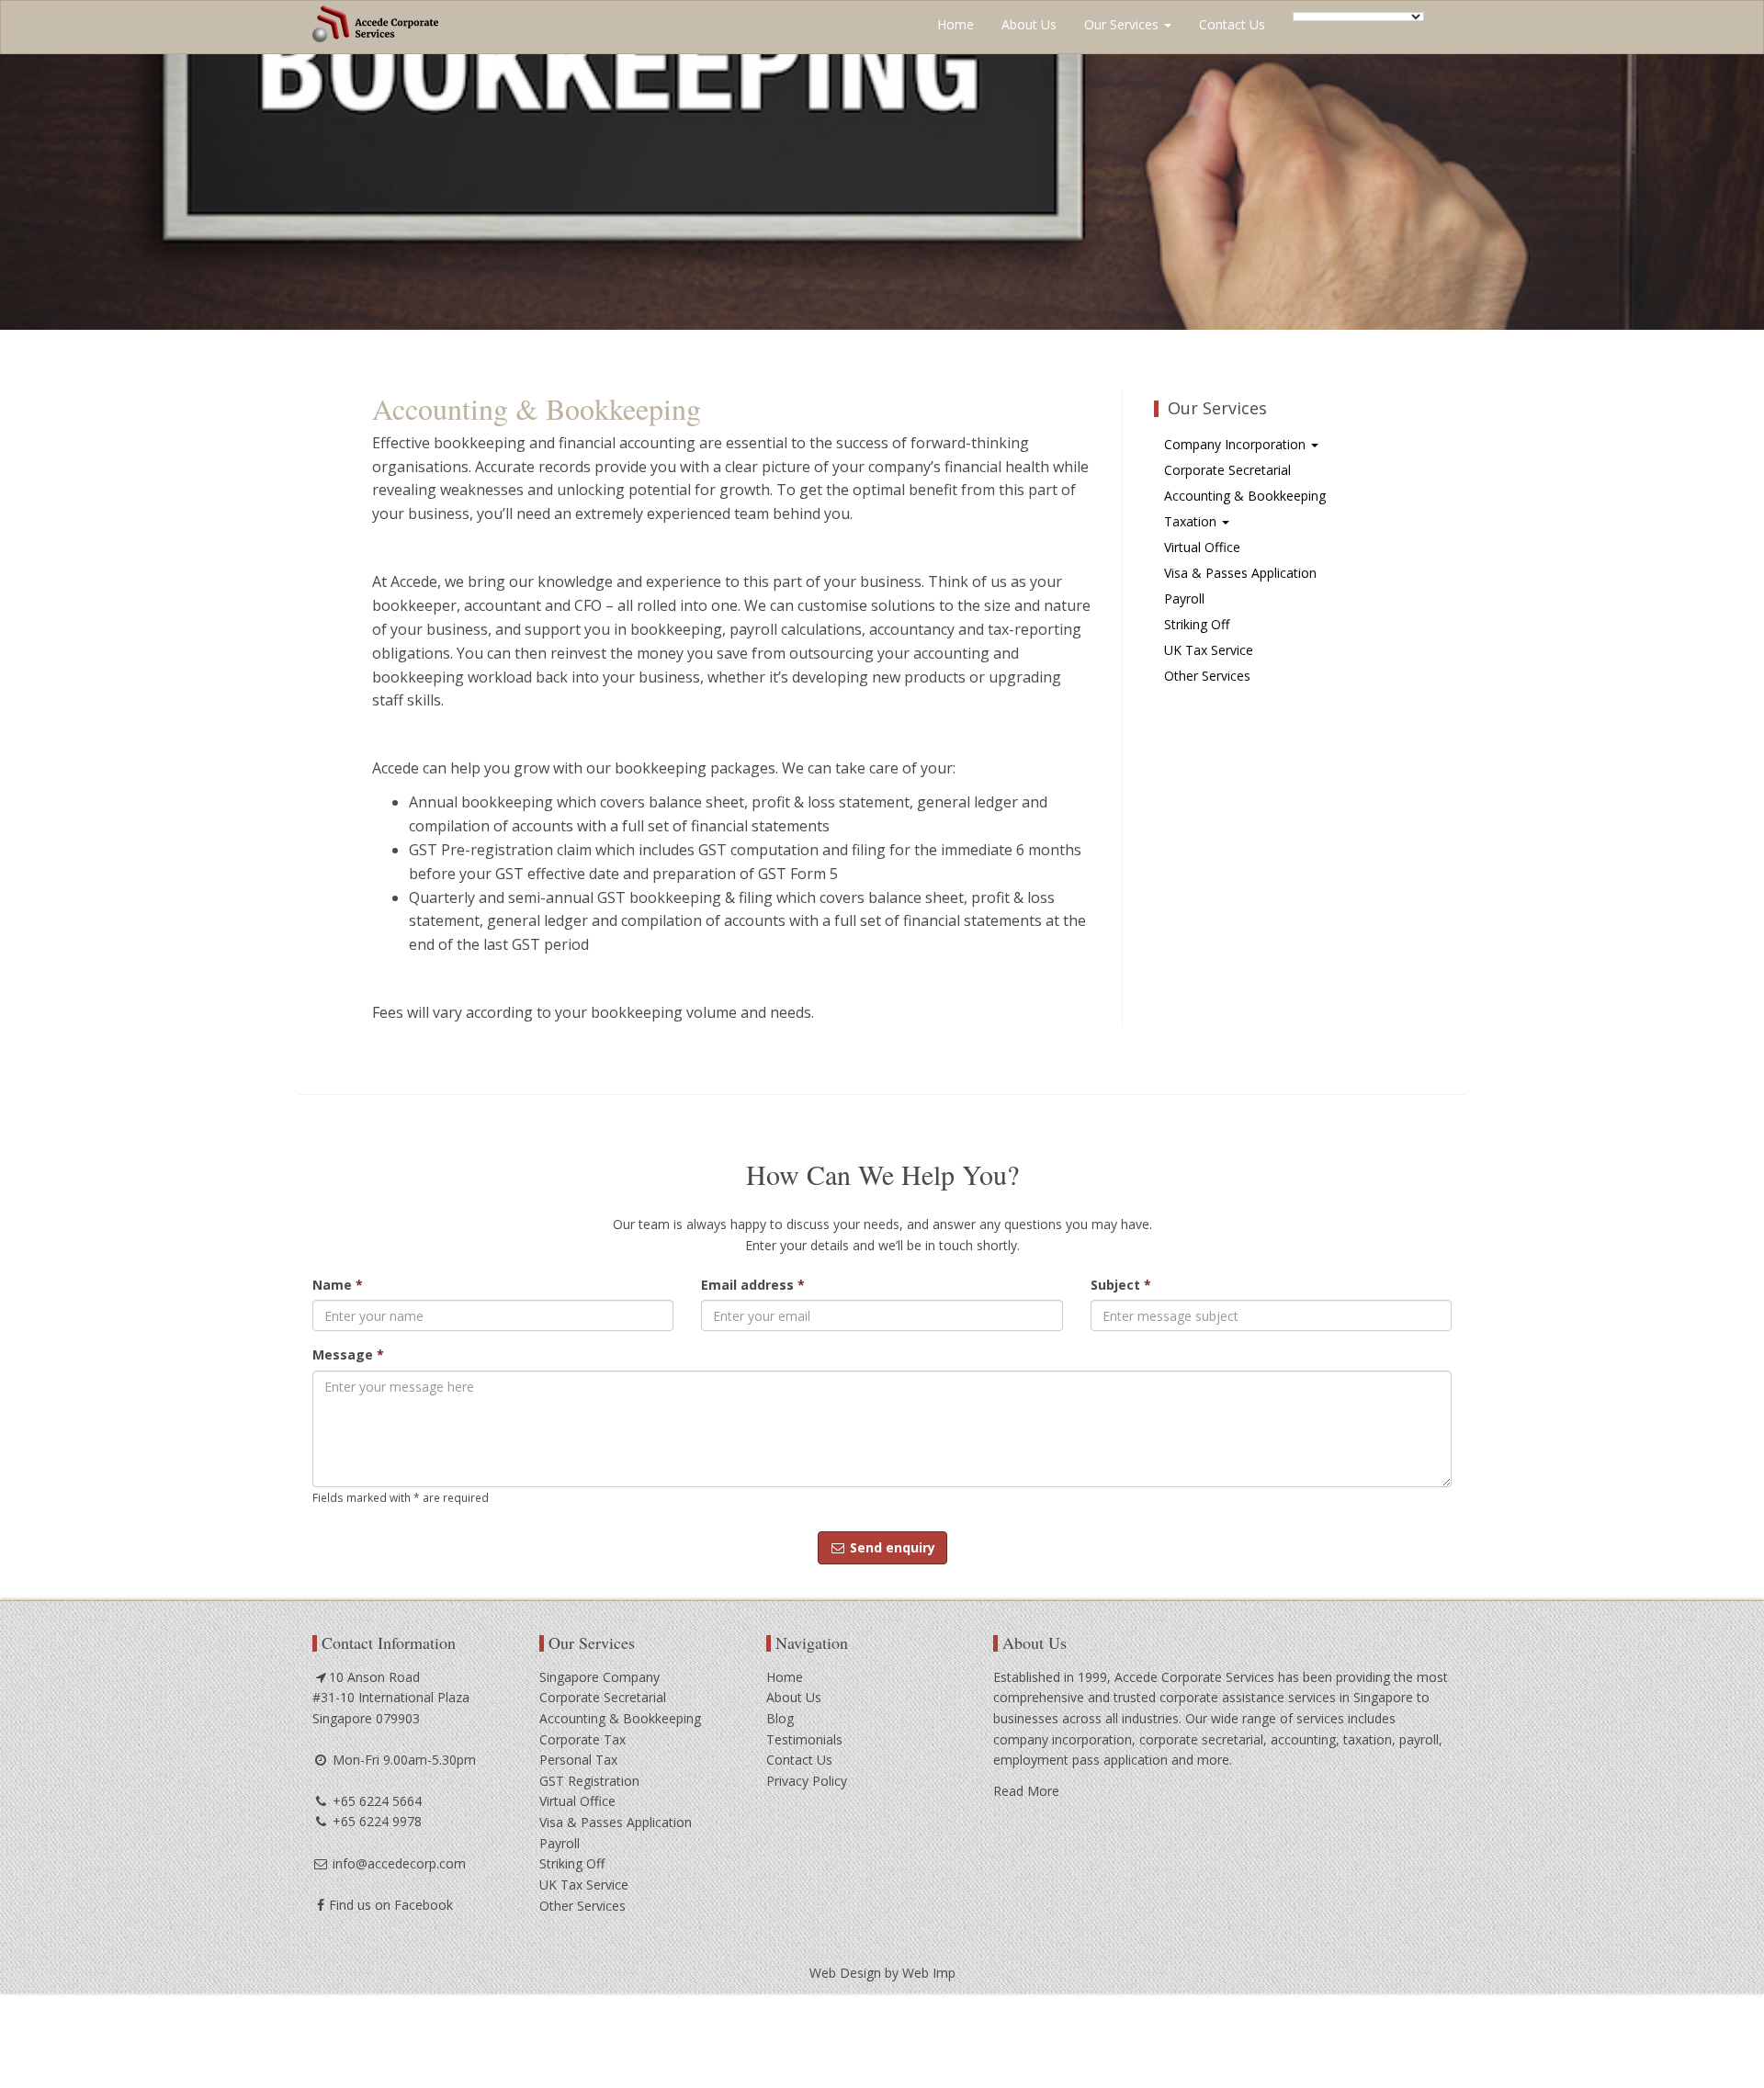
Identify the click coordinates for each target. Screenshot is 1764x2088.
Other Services (1207, 676)
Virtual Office (1202, 547)
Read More (1026, 1791)
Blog (780, 1718)
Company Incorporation (1237, 444)
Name (338, 1285)
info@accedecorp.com (397, 1863)
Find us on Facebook (391, 1905)
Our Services (1123, 24)
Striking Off (1197, 624)
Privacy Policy (807, 1781)
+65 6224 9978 (375, 1821)
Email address (753, 1285)
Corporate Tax (582, 1739)
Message (348, 1354)
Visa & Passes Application (1240, 573)
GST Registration (589, 1781)
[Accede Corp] (375, 24)
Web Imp (929, 1973)
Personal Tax (578, 1760)
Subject (1121, 1285)
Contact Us (1232, 24)
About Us (1029, 24)
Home (955, 24)
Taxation (1192, 521)
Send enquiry (891, 1547)
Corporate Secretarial (1227, 470)
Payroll (1184, 598)
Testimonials (804, 1739)
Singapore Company (599, 1677)
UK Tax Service (1209, 650)
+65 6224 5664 (375, 1801)
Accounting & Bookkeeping (1245, 496)
